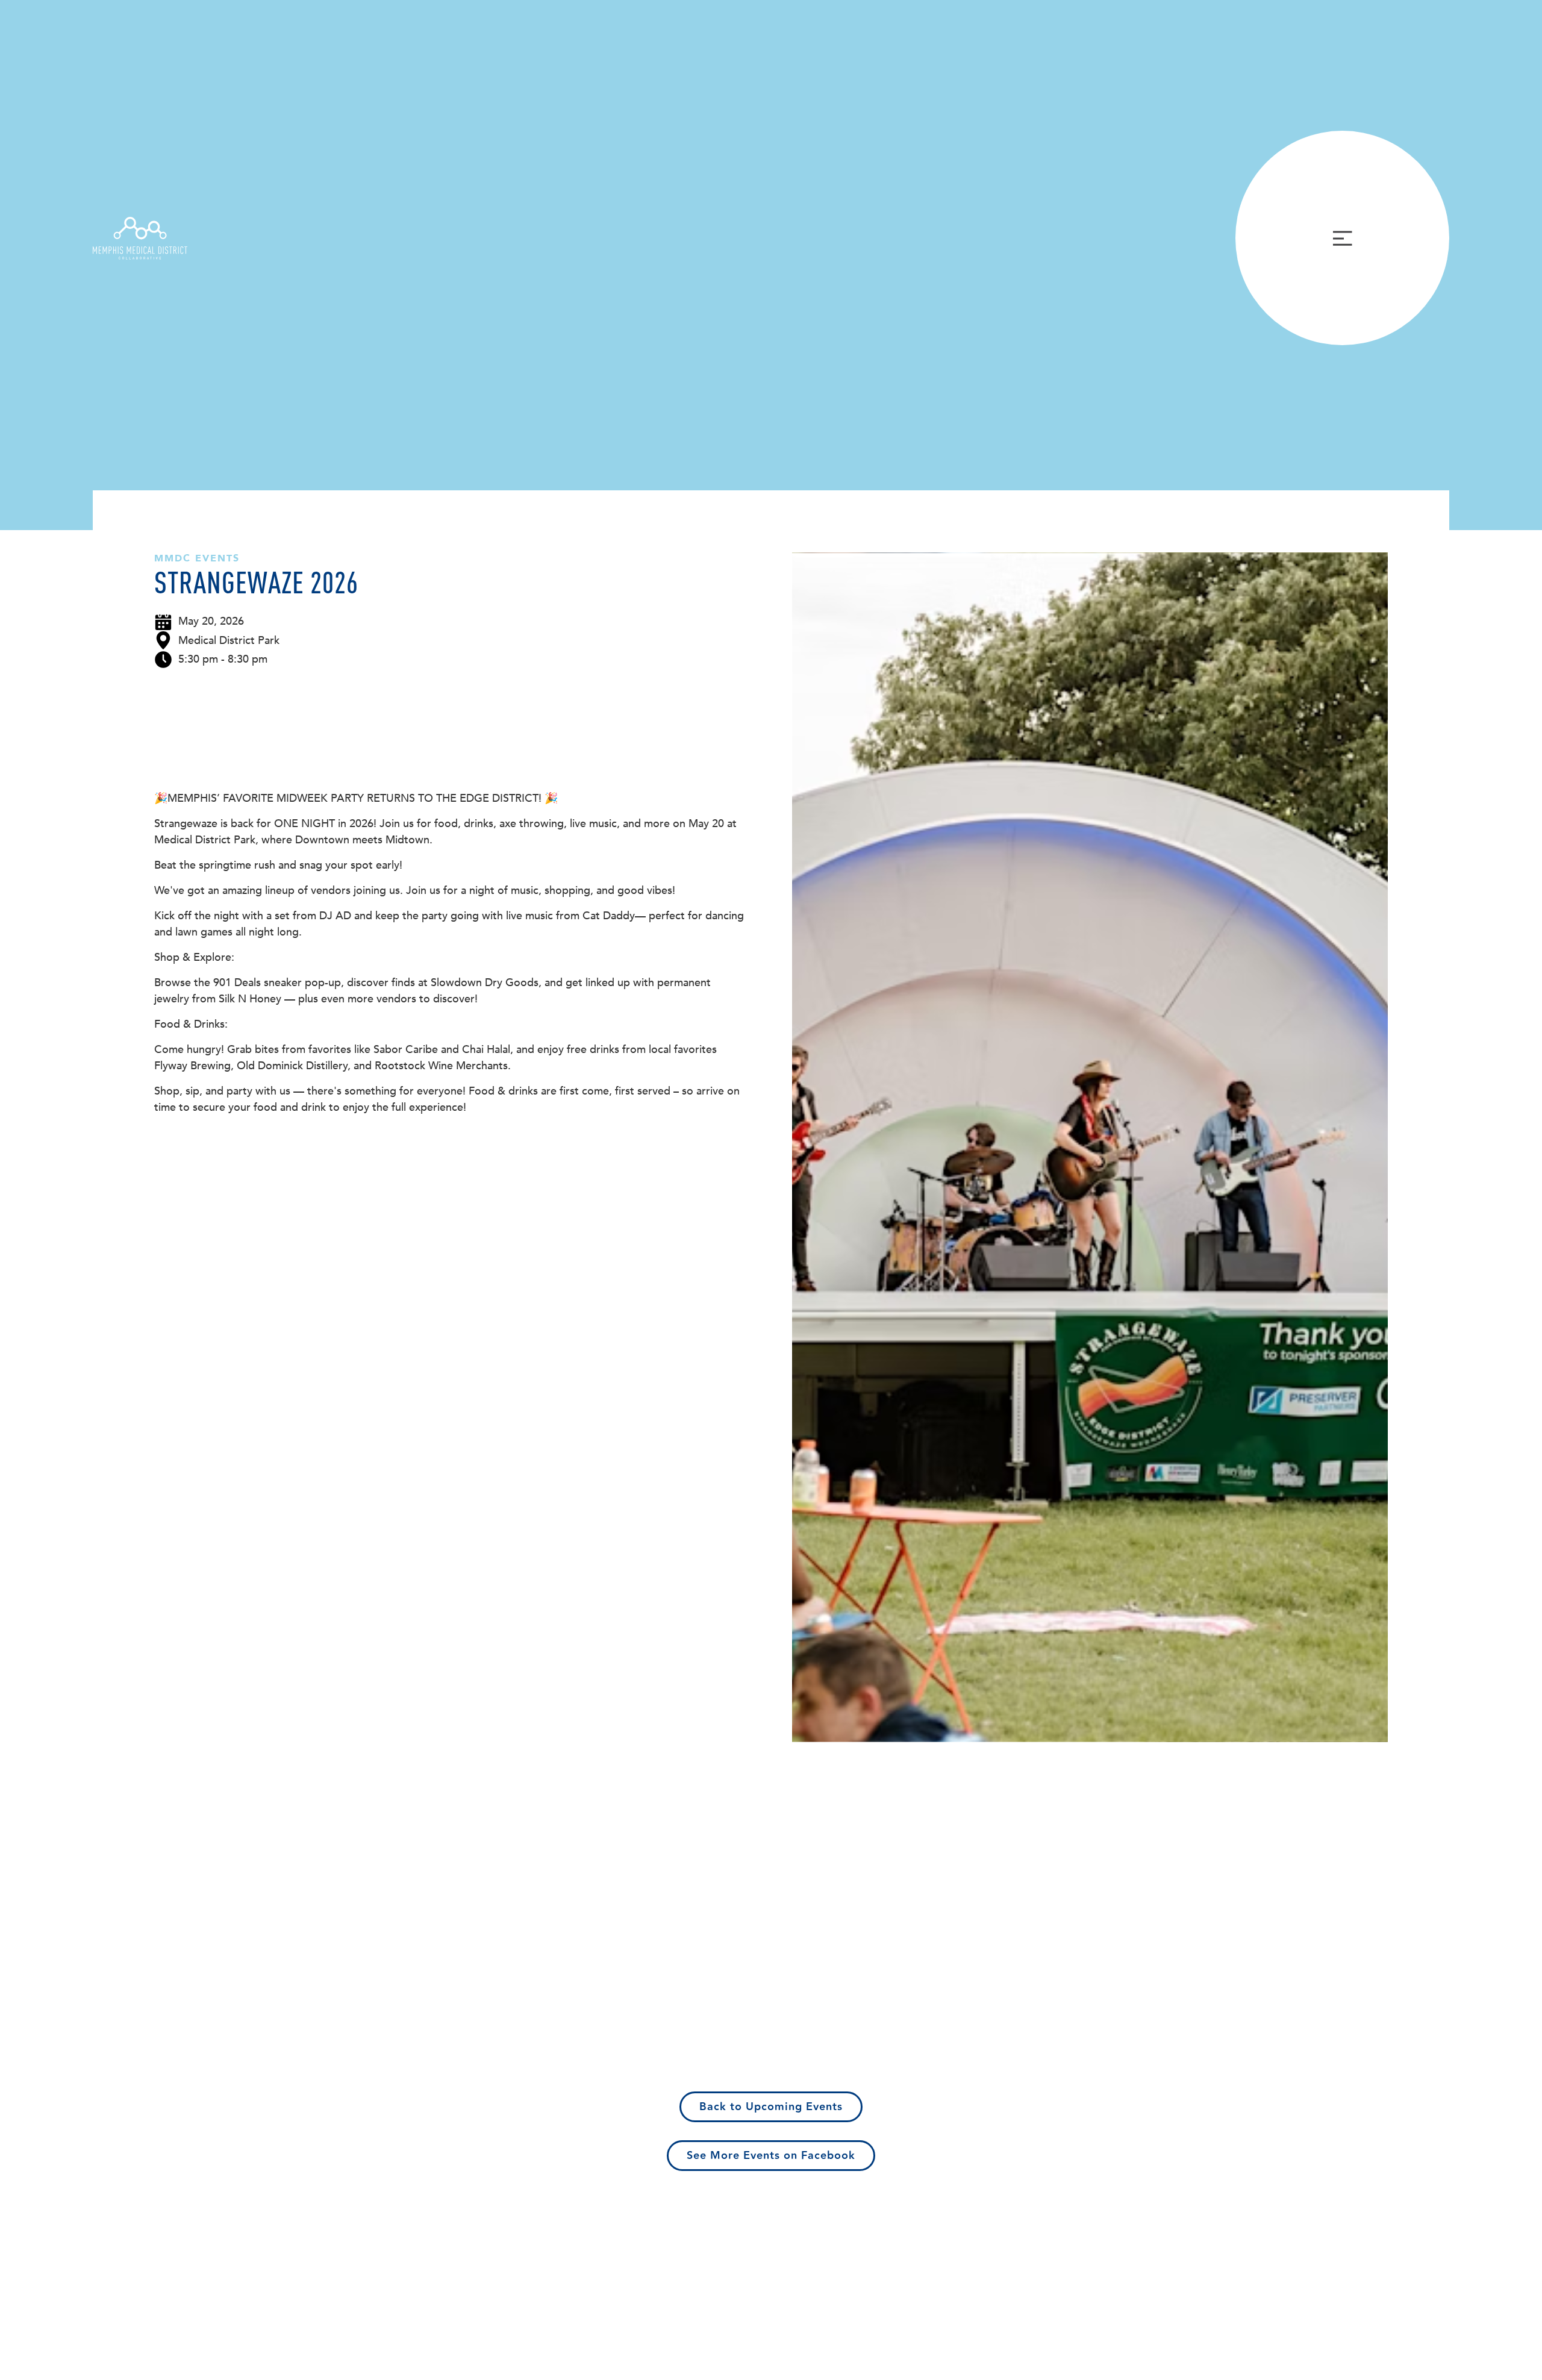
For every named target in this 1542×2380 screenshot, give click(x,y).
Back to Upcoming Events (771, 2107)
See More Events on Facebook (771, 2156)
